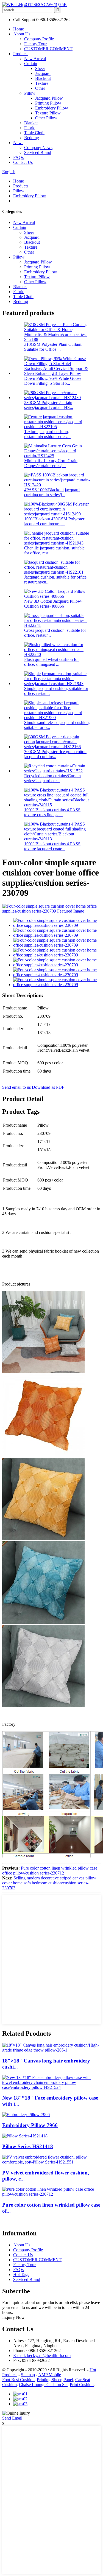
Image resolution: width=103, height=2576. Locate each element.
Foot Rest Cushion (18, 2380)
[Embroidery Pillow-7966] (26, 2115)
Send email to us (16, 1087)
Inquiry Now (13, 2317)
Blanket (31, 123)
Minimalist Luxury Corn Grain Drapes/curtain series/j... (51, 463)
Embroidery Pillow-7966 (30, 2125)
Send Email (12, 2418)
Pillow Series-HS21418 (28, 2146)
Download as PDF (48, 1087)
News (18, 143)
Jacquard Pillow (49, 98)
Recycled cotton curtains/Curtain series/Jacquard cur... (52, 778)
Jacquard (43, 73)
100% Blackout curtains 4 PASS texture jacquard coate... (52, 846)
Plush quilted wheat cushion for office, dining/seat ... (51, 662)
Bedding (32, 138)
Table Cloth (34, 133)
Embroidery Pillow (52, 108)
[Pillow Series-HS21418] (25, 2136)
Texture (42, 83)
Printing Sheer (49, 2380)
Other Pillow (46, 118)
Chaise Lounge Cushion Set (43, 2385)
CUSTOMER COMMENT (48, 49)
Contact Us (23, 162)
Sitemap (28, 2375)
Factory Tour (35, 44)
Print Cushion (82, 2385)
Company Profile (39, 39)
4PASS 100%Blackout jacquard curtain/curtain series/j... (52, 492)
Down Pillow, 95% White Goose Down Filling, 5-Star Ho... (53, 381)
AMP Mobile (50, 2375)
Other (40, 88)
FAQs (18, 157)
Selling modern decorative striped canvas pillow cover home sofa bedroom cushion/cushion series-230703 (49, 1883)
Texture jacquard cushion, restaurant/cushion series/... (47, 434)
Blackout (43, 78)
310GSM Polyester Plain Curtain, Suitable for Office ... (53, 347)
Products (21, 54)
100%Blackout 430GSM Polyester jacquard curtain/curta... (54, 521)
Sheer (40, 68)
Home (19, 29)
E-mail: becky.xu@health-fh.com (42, 2355)
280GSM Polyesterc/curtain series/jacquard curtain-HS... (49, 405)
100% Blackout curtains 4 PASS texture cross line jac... (52, 812)
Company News (38, 148)
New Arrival (35, 59)
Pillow (30, 93)
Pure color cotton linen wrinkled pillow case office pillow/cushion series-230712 (50, 1871)
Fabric (30, 128)
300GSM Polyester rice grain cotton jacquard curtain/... (55, 754)
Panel (68, 2380)
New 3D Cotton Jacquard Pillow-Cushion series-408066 (53, 604)
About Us (22, 34)
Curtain (31, 64)
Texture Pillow (48, 113)
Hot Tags (21, 2275)
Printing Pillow (48, 103)
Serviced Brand (38, 152)
